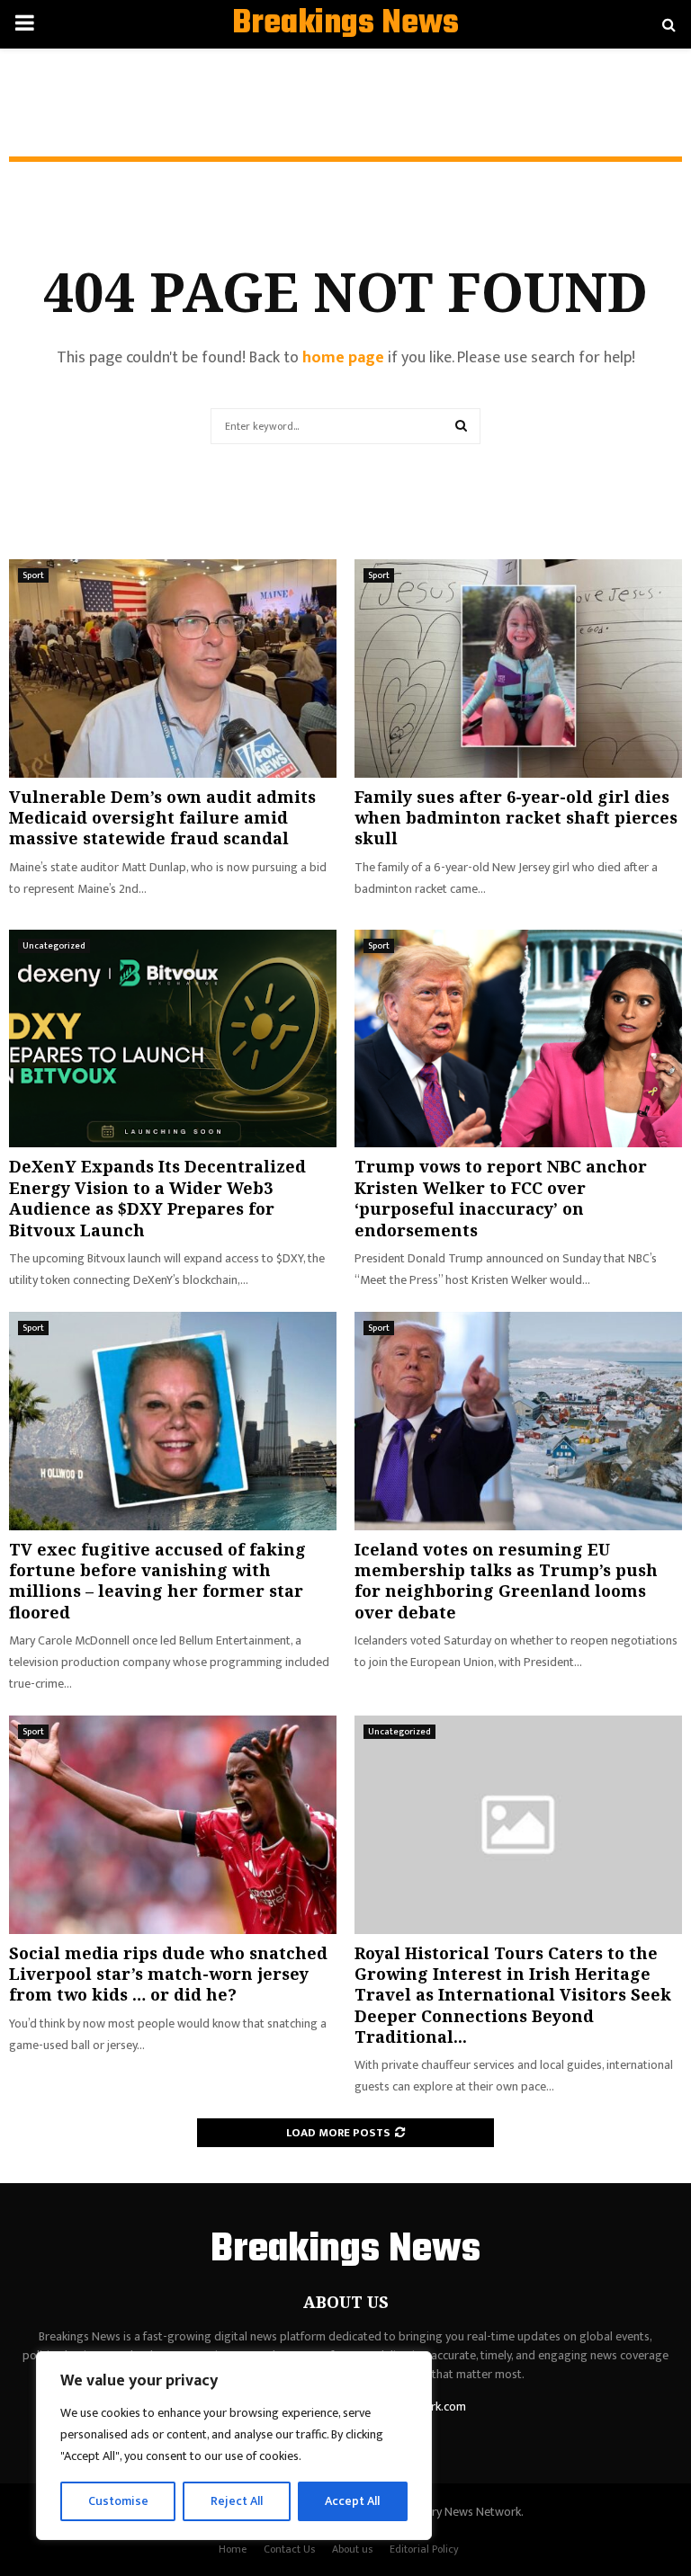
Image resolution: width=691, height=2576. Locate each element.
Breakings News (345, 24)
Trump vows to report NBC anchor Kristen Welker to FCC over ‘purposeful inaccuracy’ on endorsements (501, 1198)
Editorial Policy (424, 2549)
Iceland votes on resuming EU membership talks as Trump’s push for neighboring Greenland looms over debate (506, 1581)
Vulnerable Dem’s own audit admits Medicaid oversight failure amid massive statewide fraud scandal (162, 818)
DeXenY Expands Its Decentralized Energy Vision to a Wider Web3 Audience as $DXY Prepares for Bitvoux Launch (157, 1198)
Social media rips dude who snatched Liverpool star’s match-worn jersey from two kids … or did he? (168, 1974)
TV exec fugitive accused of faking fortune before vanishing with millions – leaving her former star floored (157, 1581)
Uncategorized (54, 946)
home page (343, 358)
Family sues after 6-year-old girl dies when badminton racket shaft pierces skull (516, 818)
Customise (118, 2501)
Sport (33, 575)
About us (352, 2549)
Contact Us (289, 2549)
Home (233, 2549)
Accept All (352, 2501)
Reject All (237, 2501)
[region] (234, 2446)
